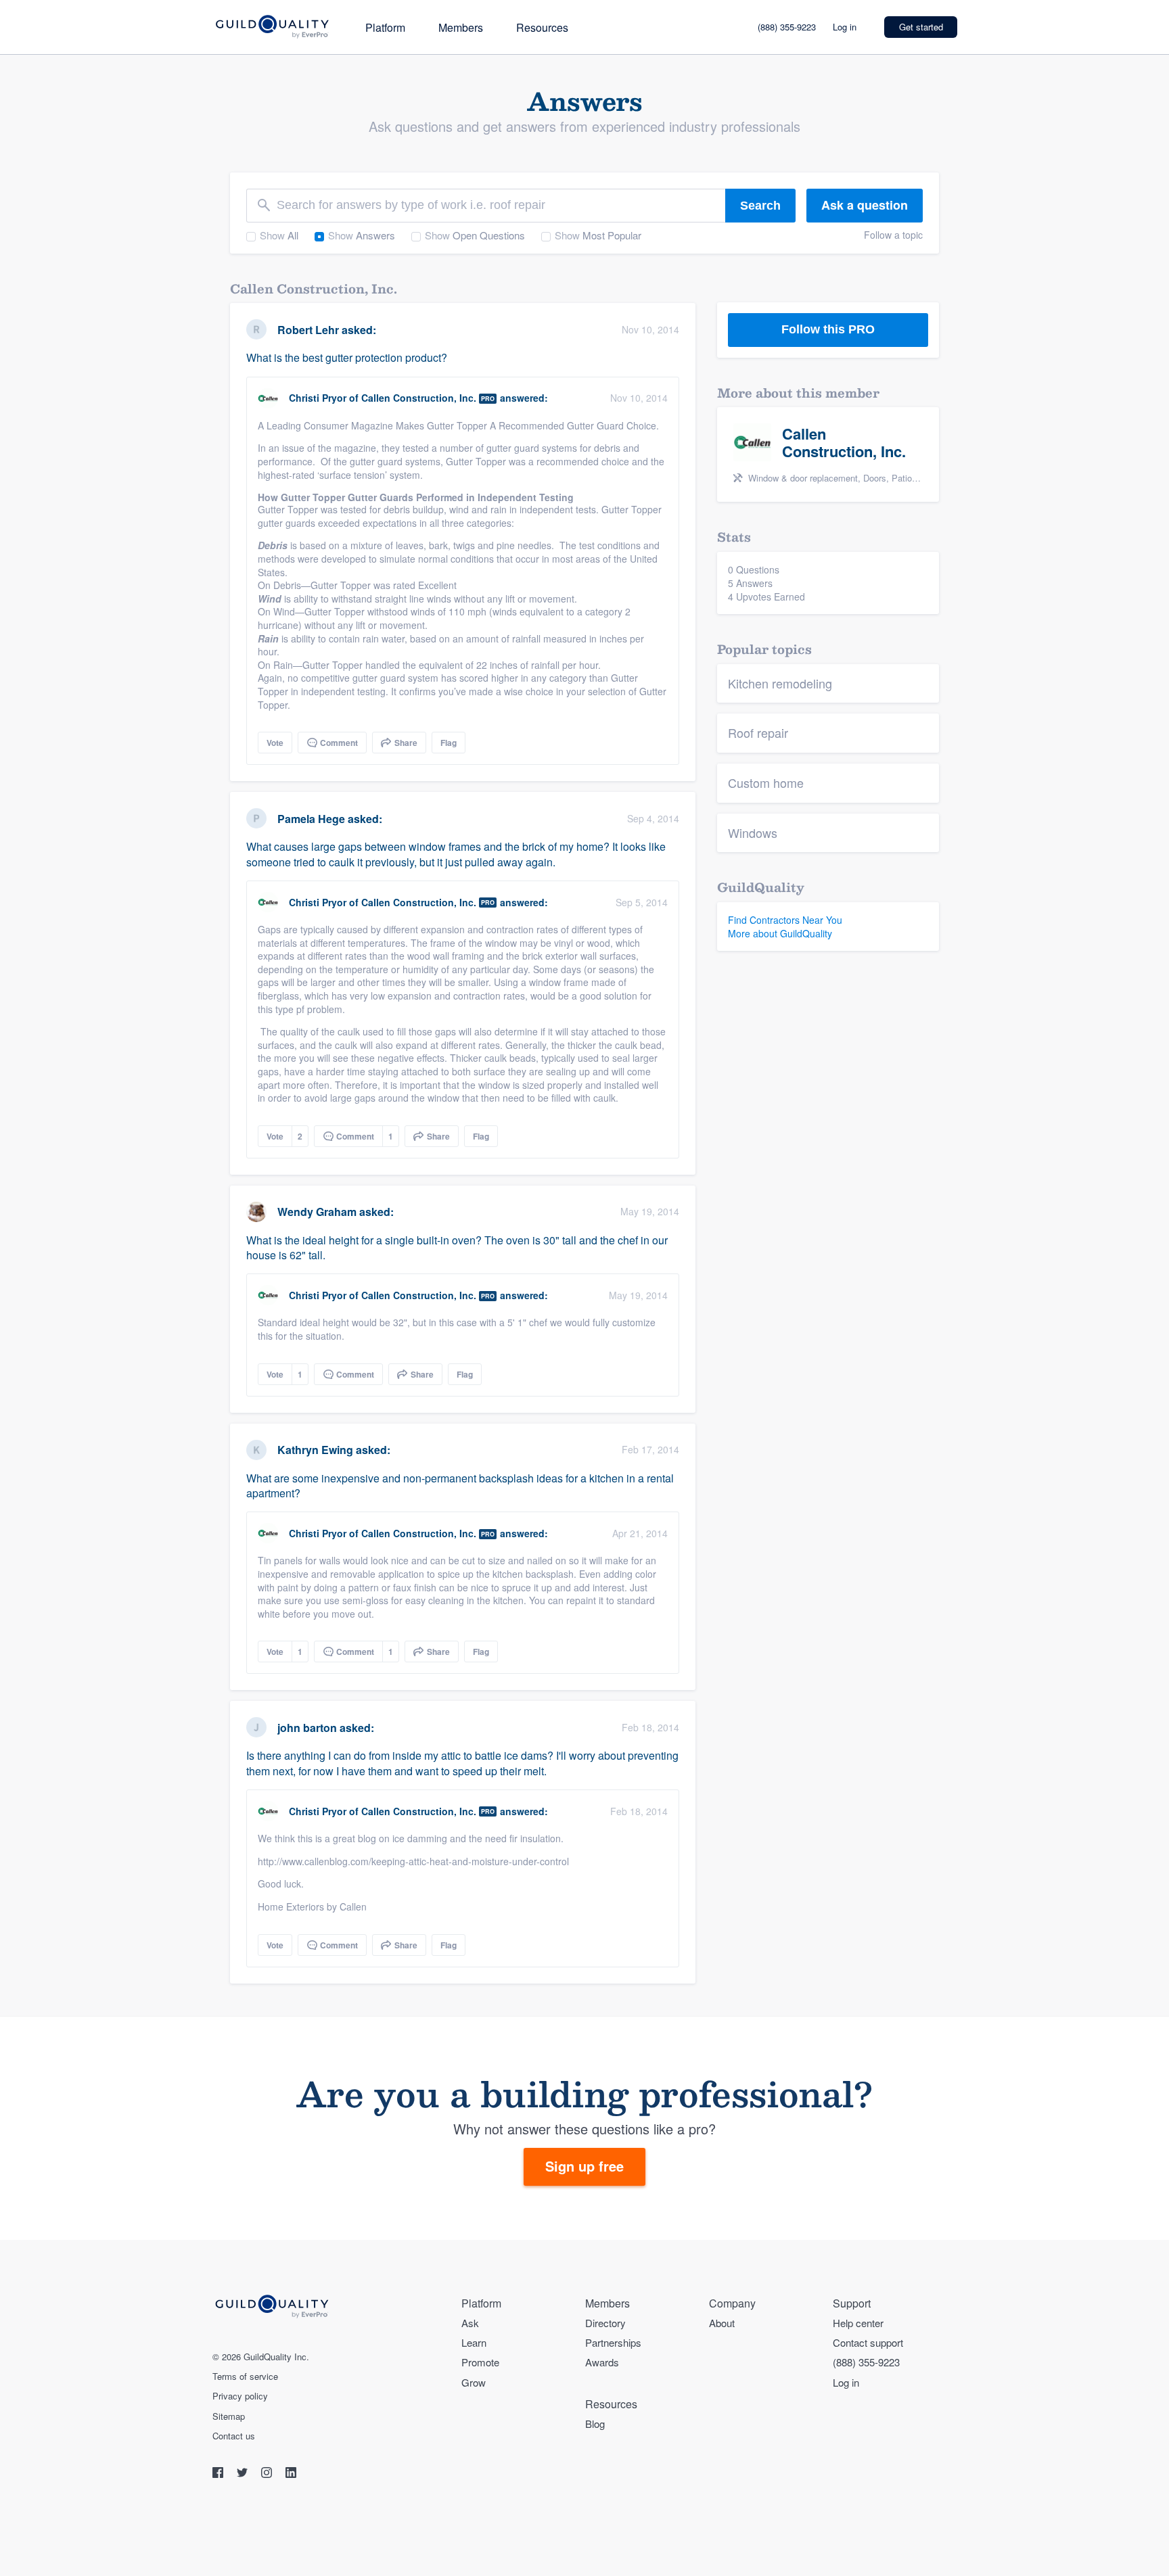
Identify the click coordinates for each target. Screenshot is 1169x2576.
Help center (858, 2323)
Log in (845, 27)
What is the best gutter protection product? (347, 357)
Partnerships (613, 2342)
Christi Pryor (318, 398)
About (722, 2323)
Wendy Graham (317, 1212)
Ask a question (865, 205)
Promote (480, 2362)
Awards (602, 2362)
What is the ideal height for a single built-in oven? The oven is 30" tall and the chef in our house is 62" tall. (457, 1247)
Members (461, 27)
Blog (595, 2423)
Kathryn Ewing (315, 1450)
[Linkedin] (291, 2474)
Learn (474, 2342)
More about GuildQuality (780, 933)
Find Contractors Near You (785, 920)
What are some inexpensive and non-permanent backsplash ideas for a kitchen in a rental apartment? (460, 1485)
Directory (605, 2323)
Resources (542, 27)
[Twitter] (244, 2474)
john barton (307, 1728)
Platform (385, 27)
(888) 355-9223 (787, 27)
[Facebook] (219, 2474)
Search (760, 206)
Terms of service (245, 2376)
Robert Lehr (308, 330)
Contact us (234, 2436)
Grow (474, 2382)
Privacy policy (240, 2396)
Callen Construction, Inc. (419, 398)
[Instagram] (268, 2474)
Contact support (868, 2342)
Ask (470, 2323)
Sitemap (229, 2416)
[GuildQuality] (272, 27)
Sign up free (584, 2166)
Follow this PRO (828, 329)
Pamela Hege (311, 819)
